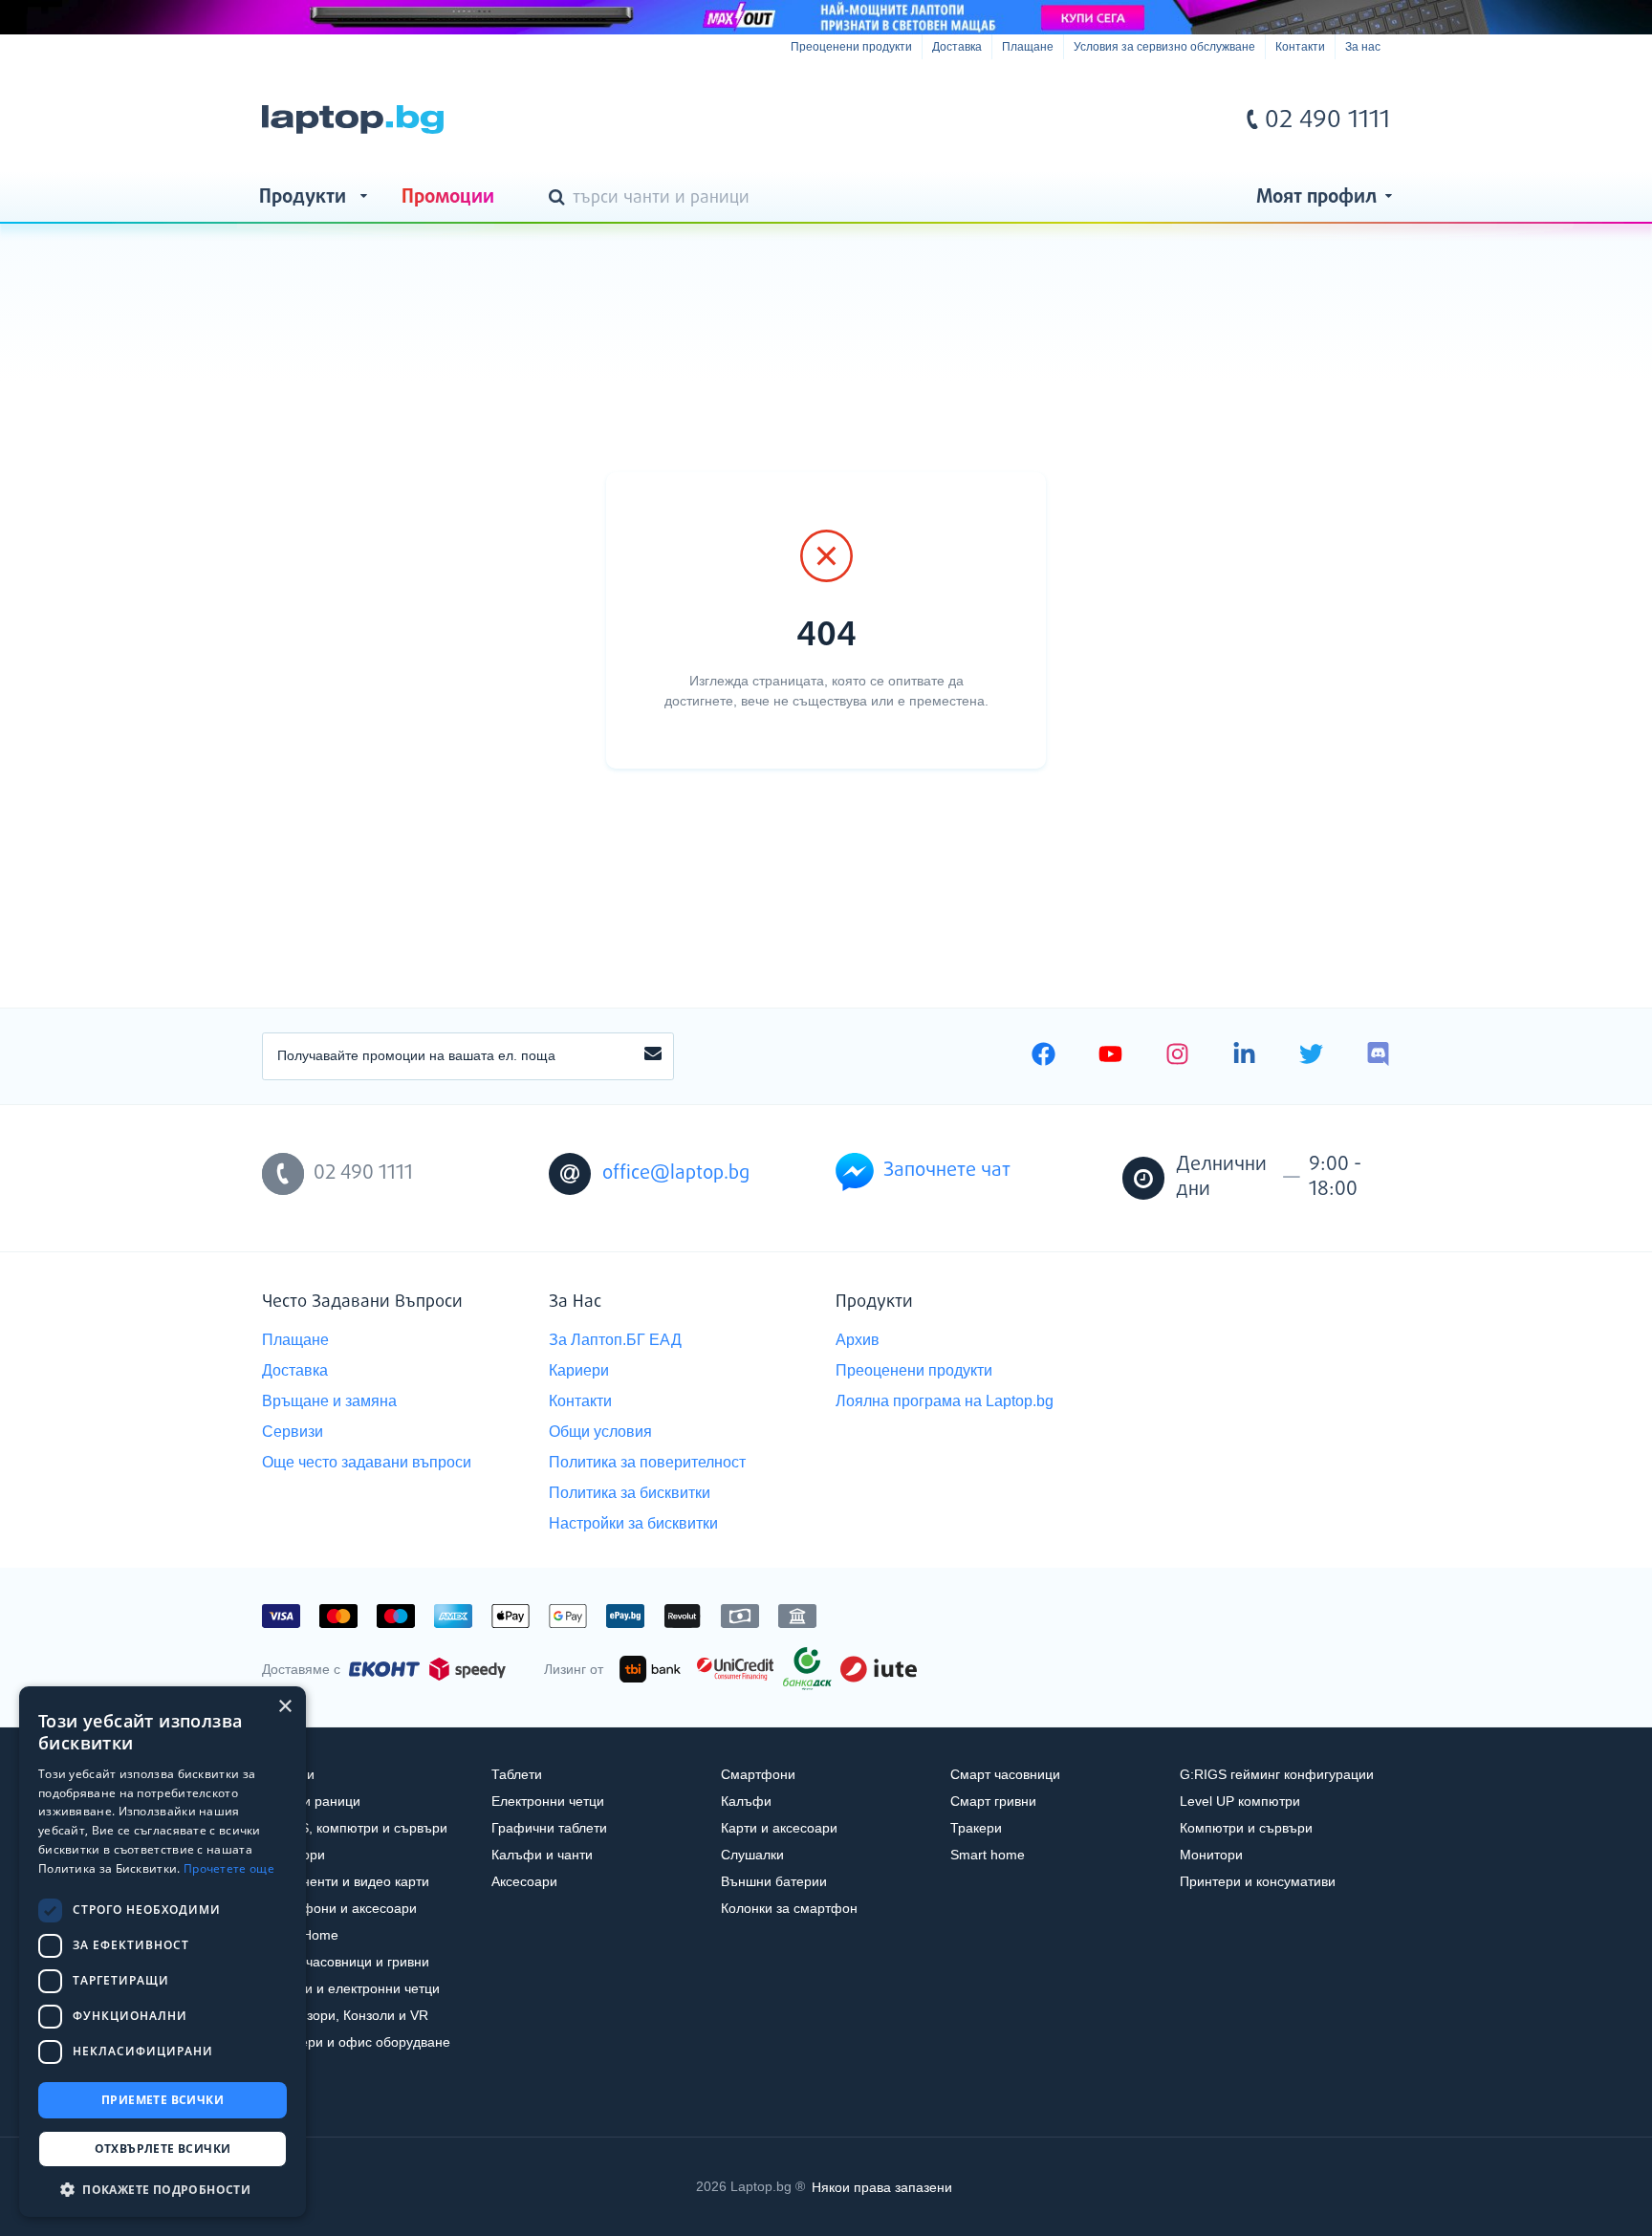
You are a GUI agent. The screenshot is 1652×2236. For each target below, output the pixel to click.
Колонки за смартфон (789, 1908)
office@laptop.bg (676, 1173)
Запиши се (653, 1056)
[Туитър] (1311, 1056)
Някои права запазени (882, 2186)
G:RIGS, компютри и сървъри (355, 1828)
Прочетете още (229, 1868)
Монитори (1211, 1855)
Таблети (517, 1774)
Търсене (560, 199)
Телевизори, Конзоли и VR (345, 2015)
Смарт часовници (1005, 1774)
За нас (1363, 47)
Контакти (1300, 47)
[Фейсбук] (1043, 1056)
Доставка (957, 47)
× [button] (284, 1707)
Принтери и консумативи (1258, 1881)
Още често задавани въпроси (367, 1462)
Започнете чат (947, 1171)
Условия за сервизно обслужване (1164, 47)
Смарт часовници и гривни (346, 1962)
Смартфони (758, 1774)
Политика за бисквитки (630, 1493)
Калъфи (746, 1801)
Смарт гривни (993, 1801)
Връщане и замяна (329, 1401)
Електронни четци (548, 1801)
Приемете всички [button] (163, 2100)
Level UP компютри (1240, 1801)
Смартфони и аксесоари (339, 1908)
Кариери (579, 1370)
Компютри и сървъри (1246, 1828)
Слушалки (752, 1855)
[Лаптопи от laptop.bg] (353, 119)
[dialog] (163, 1952)
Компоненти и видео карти (346, 1881)
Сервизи (293, 1432)
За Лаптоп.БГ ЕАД (615, 1340)
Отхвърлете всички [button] (163, 2149)
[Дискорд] (1378, 1056)
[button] (163, 2189)
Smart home (988, 1855)
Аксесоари (524, 1881)
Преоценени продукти (851, 47)
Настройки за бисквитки (633, 1523)
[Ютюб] (1110, 1056)
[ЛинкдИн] (1244, 1056)
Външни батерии (774, 1881)
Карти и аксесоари (779, 1828)
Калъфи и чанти (542, 1855)
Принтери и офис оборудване (356, 2042)
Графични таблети (549, 1828)
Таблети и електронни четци (351, 1988)
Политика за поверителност (647, 1462)
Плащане (1028, 47)
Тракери (976, 1828)
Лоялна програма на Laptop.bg (945, 1401)
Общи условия (600, 1432)
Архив (858, 1340)
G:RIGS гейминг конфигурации (1277, 1774)
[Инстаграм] (1177, 1056)
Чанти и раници (311, 1801)
